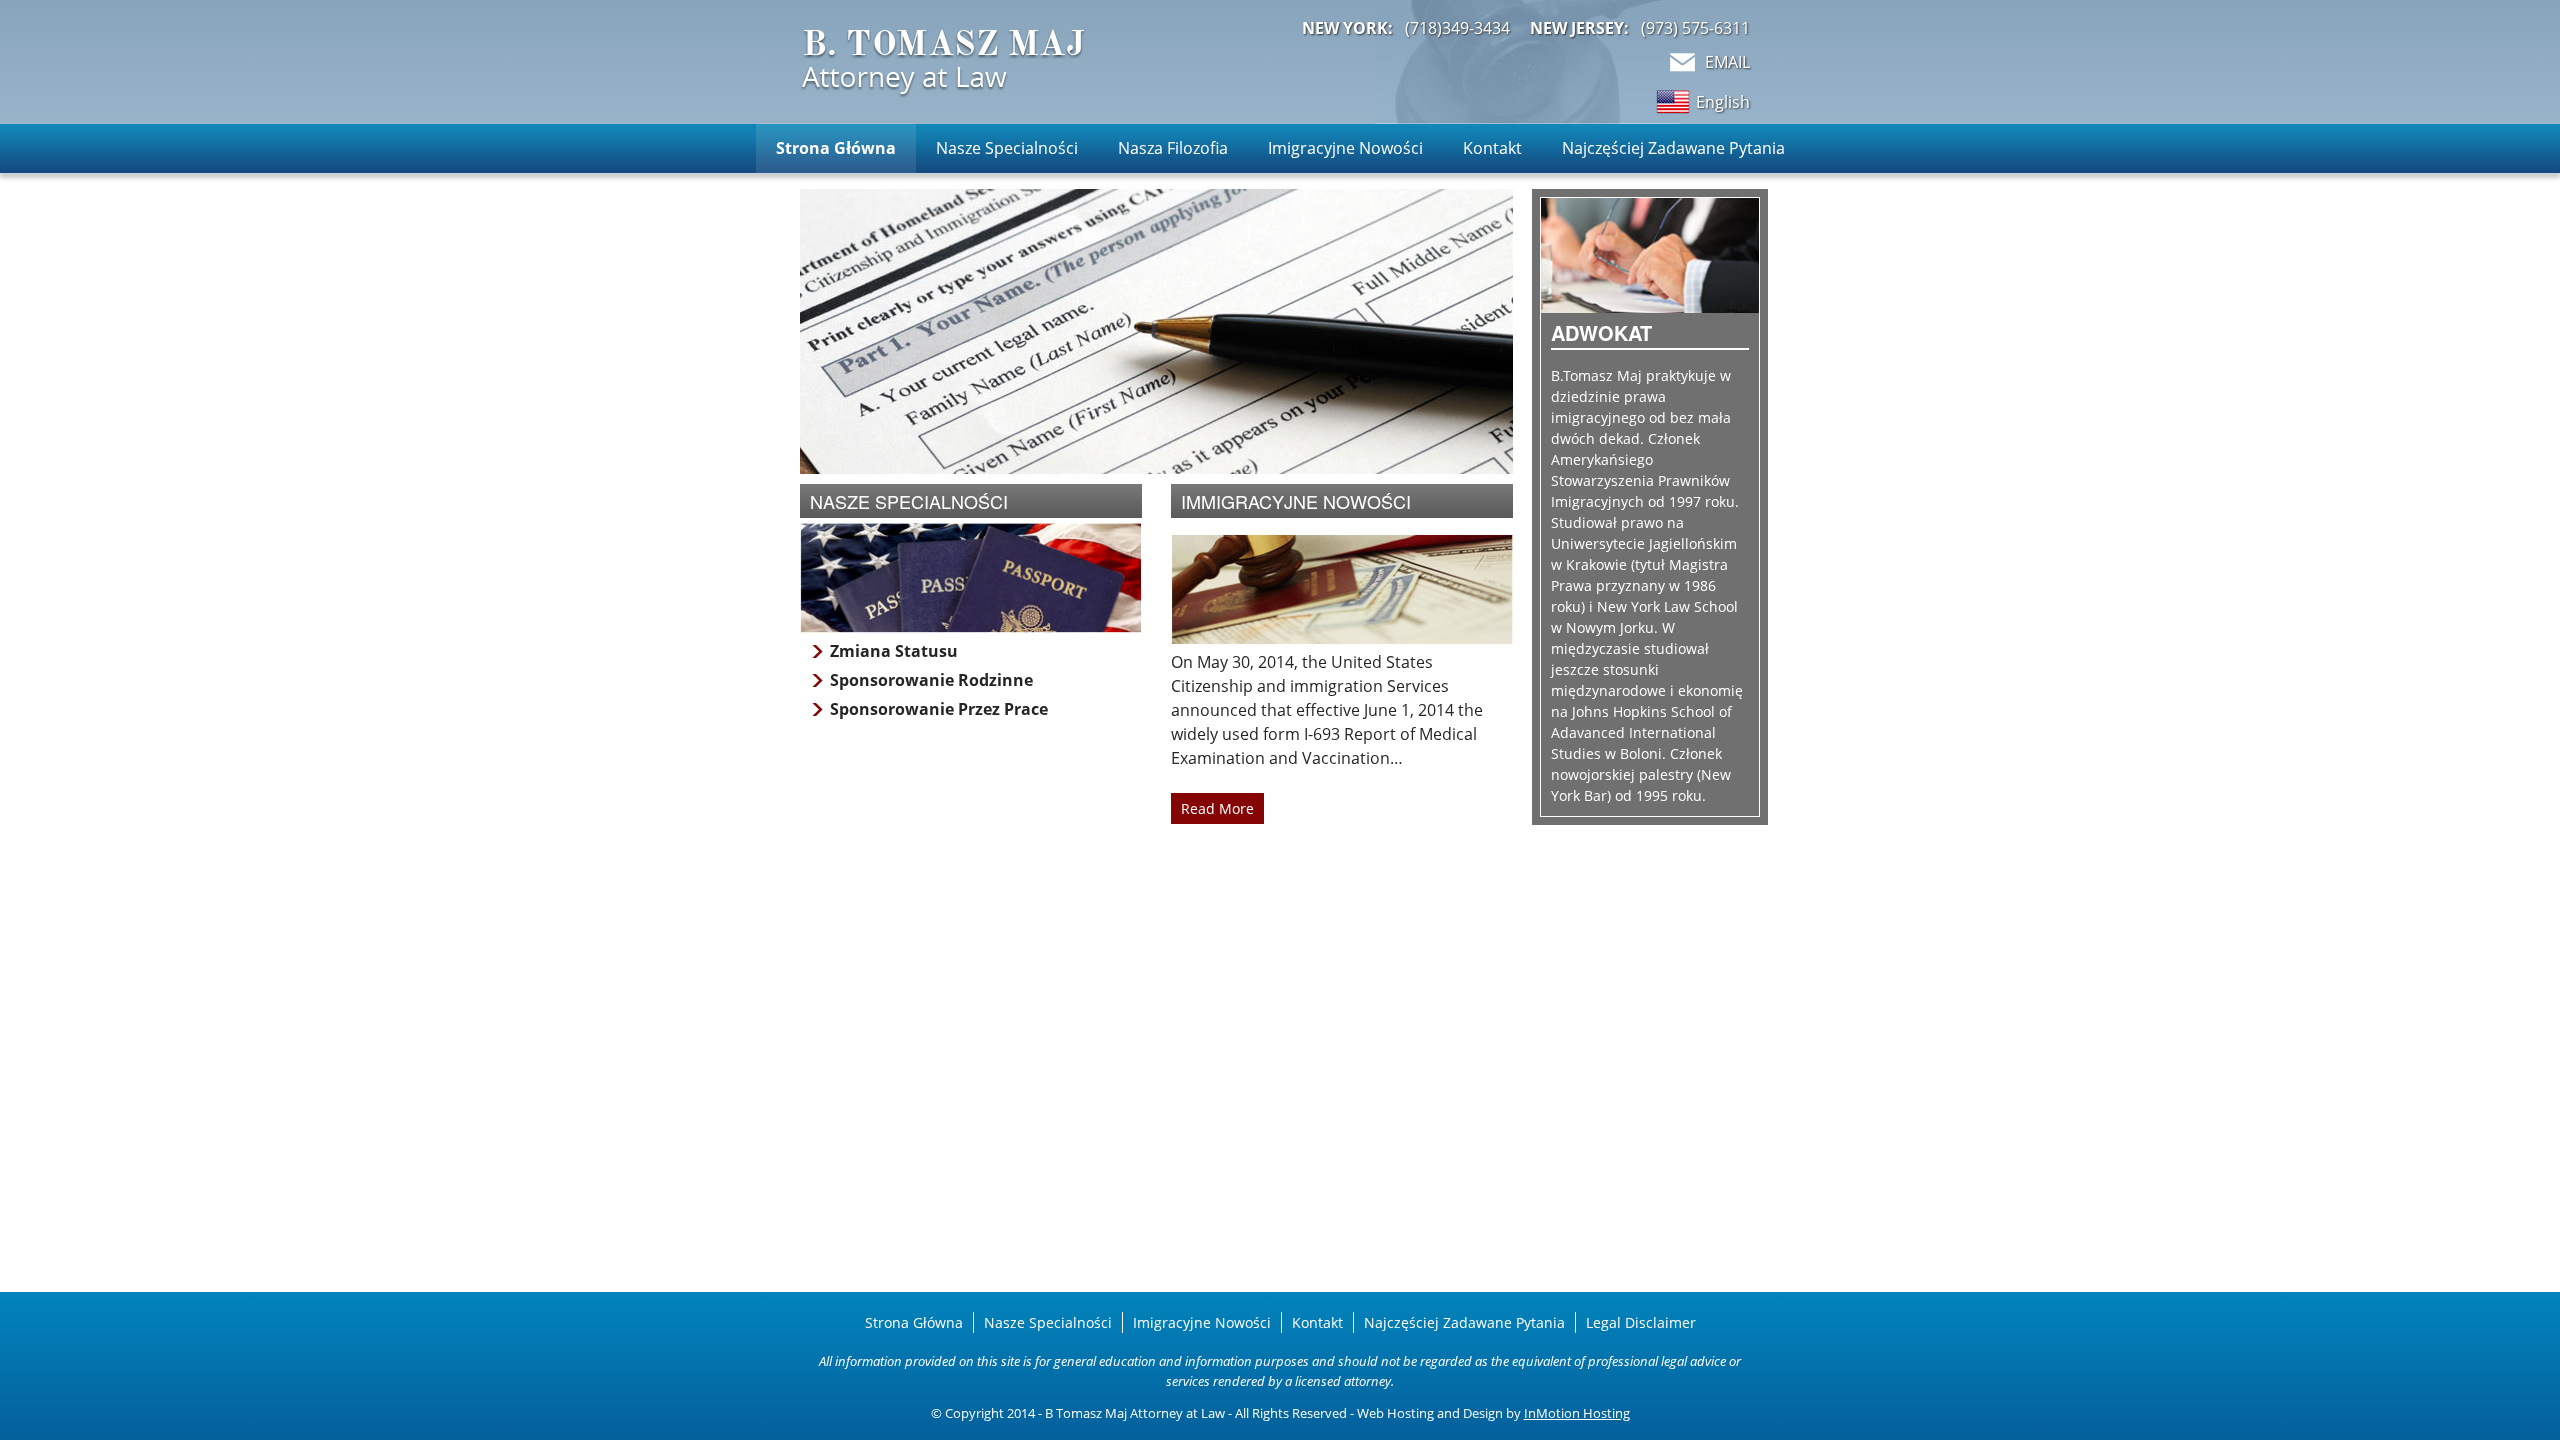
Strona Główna (836, 148)
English (1723, 102)
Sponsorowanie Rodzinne (931, 680)
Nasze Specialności (1007, 148)
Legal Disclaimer (1641, 1322)
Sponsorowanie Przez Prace (939, 709)
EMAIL (1727, 62)
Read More (1217, 808)
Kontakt (1492, 148)
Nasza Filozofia (1173, 148)
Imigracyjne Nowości (1345, 148)
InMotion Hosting (1577, 1413)
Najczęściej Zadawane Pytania (1673, 148)
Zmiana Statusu (894, 651)
